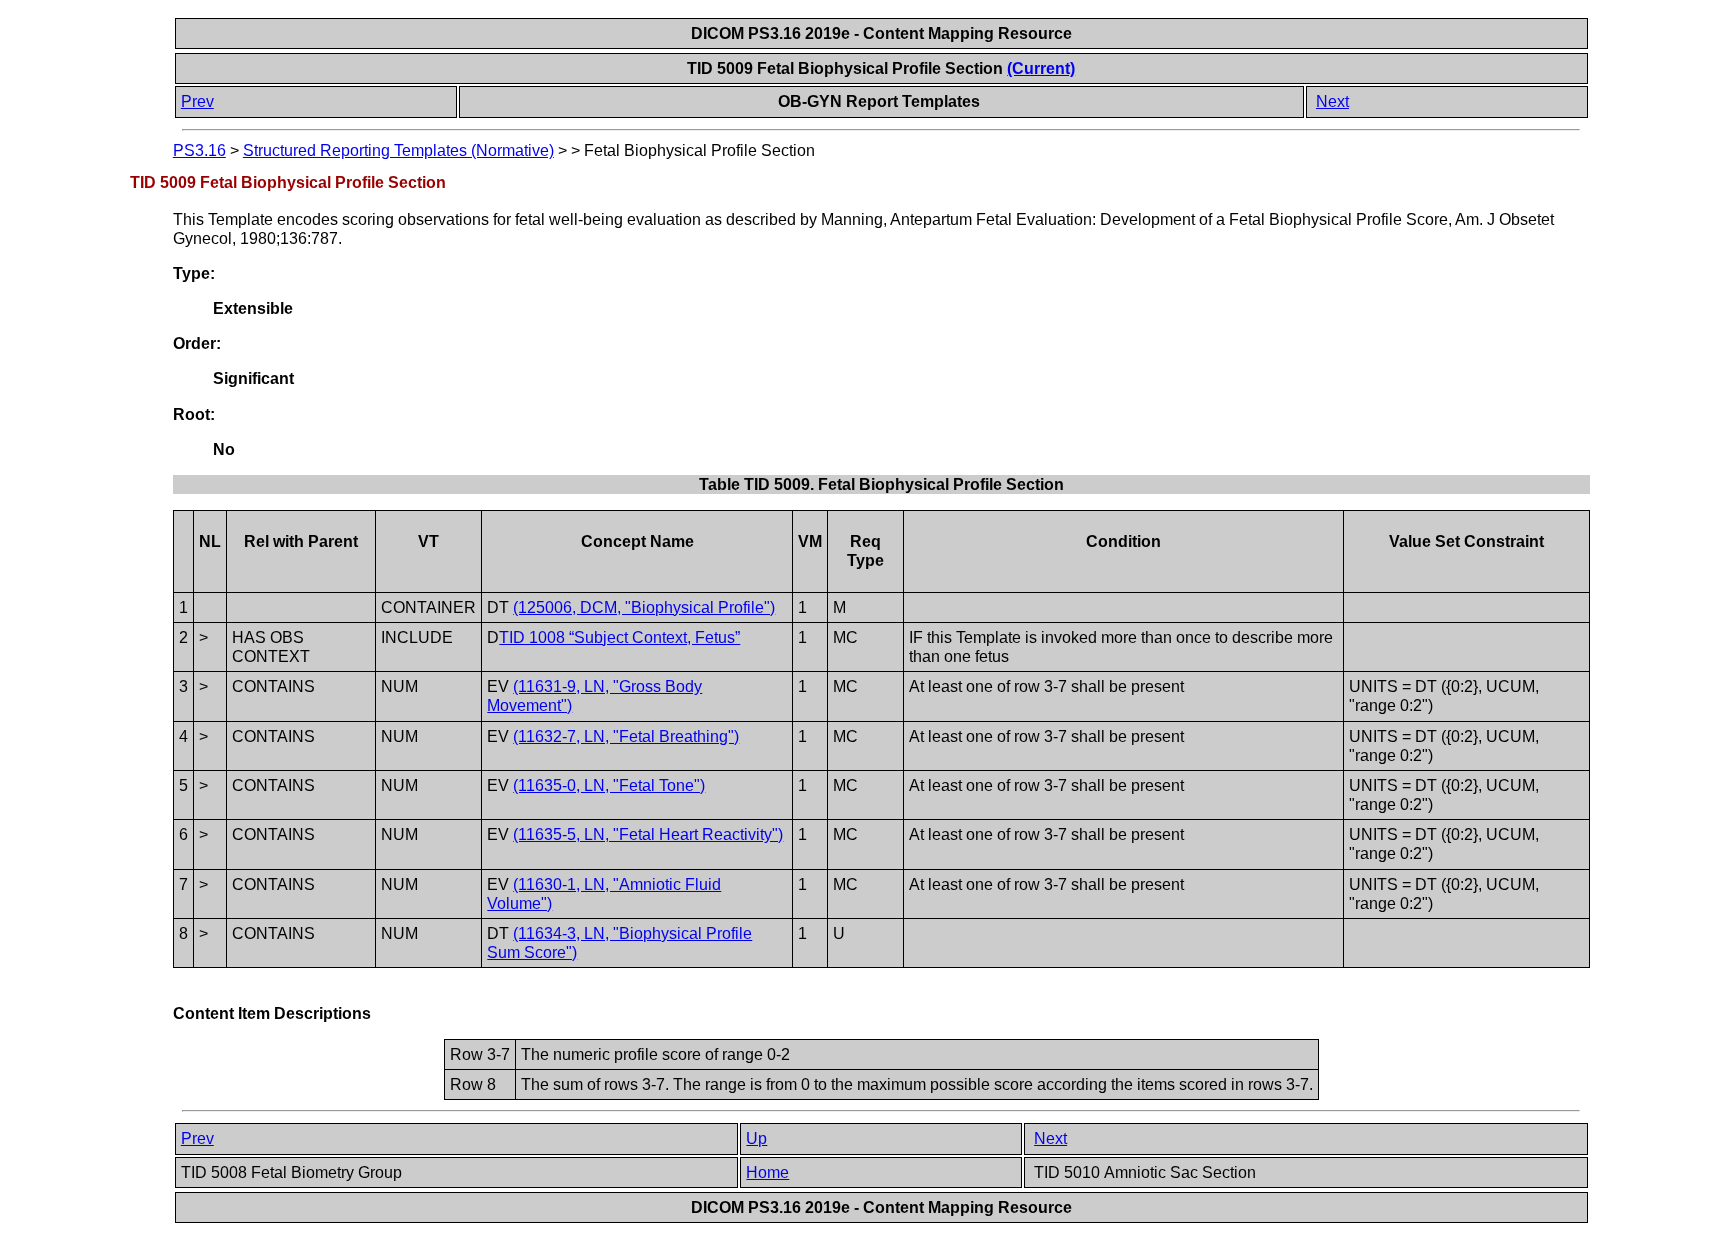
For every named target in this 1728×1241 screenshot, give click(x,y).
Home (767, 1172)
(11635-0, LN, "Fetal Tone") (609, 785)
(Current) (1041, 68)
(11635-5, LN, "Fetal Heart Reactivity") (648, 834)
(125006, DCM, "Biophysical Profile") (644, 607)
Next (1332, 101)
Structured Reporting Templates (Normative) (398, 150)
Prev (197, 101)
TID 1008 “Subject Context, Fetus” (619, 637)
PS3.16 (199, 150)
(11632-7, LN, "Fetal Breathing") (626, 736)
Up (756, 1138)
